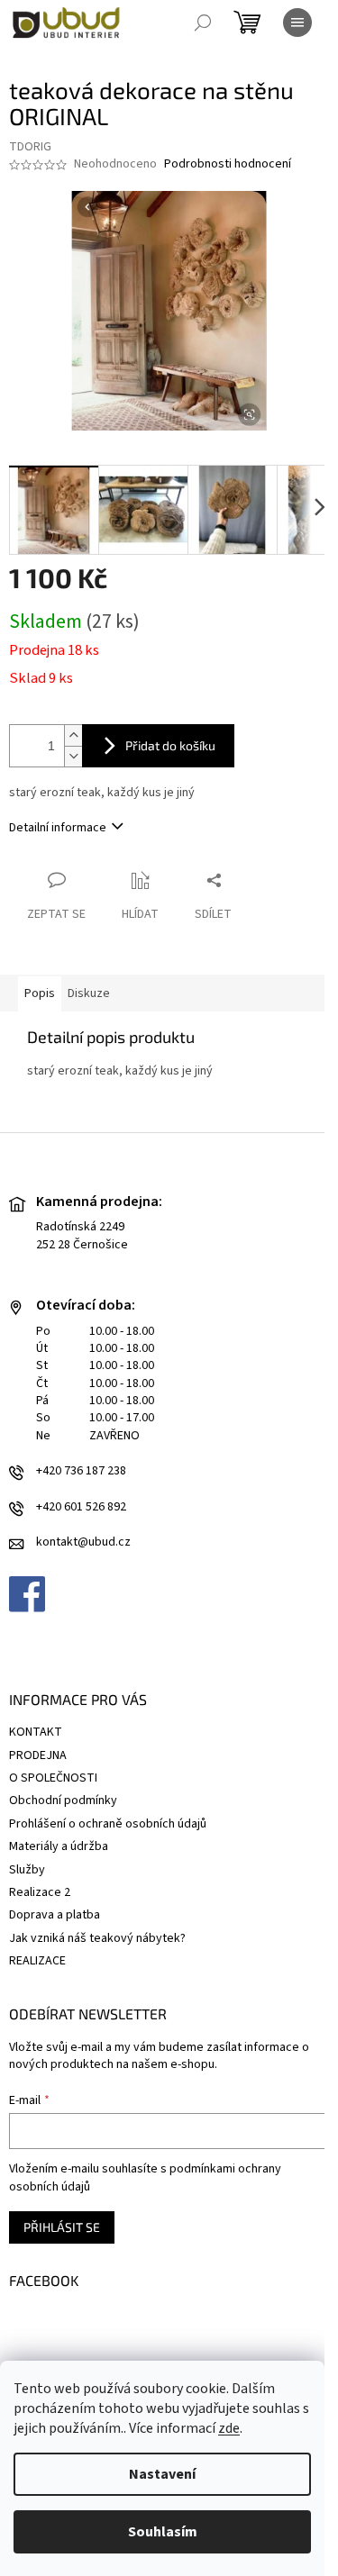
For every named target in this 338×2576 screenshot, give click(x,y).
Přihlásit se (62, 2227)
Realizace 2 (40, 1892)
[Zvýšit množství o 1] (73, 735)
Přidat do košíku (170, 745)
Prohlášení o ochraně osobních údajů (108, 1824)
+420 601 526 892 (81, 1507)
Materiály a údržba (59, 1846)
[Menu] (297, 23)
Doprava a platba (55, 1915)
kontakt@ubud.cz (83, 1542)
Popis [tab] (40, 993)
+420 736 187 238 (81, 1471)
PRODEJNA (38, 1755)
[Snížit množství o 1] (73, 756)
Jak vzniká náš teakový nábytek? (97, 1938)
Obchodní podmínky (63, 1800)
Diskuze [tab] (89, 993)
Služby (27, 1870)
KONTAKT (36, 1732)
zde (229, 2428)
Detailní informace (58, 828)
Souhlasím (163, 2532)
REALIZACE (37, 1961)
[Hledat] (203, 23)
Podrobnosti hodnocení (228, 164)
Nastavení (162, 2474)
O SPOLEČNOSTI (53, 1778)
